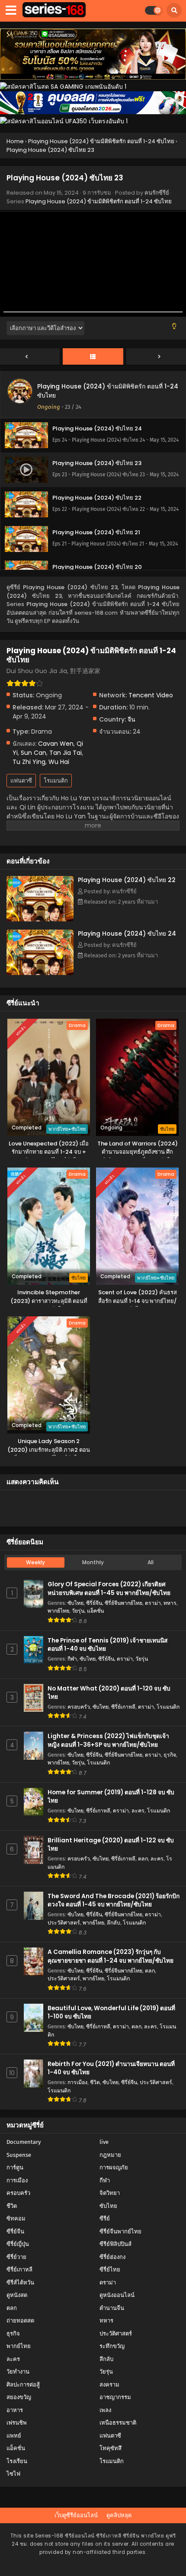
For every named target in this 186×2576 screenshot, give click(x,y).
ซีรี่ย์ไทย (110, 2270)
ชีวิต (95, 2082)
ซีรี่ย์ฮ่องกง (112, 2257)
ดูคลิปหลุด (119, 2515)
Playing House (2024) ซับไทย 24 (127, 934)
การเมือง (77, 2082)
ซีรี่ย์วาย (16, 2257)
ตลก (143, 1859)
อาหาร (15, 2410)
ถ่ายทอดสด (20, 2321)
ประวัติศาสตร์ (64, 1923)
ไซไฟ (13, 2474)
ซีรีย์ (105, 2218)
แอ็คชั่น (95, 1611)
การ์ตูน (15, 2167)
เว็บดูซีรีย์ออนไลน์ (76, 2515)
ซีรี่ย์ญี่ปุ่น (18, 2244)
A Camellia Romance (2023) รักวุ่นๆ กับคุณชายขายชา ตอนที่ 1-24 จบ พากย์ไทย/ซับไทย (111, 1956)
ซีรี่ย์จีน (94, 1603)
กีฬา (72, 1659)
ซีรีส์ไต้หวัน (20, 2282)
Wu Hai (59, 762)
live (104, 2142)
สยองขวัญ (19, 2397)
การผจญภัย (114, 2167)
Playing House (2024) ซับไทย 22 (127, 880)
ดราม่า (153, 1603)
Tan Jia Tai (66, 753)
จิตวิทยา (110, 2193)
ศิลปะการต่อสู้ (23, 2385)
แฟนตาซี (21, 781)
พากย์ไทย (58, 1611)
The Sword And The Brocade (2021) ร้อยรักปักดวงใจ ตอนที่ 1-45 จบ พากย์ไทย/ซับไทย (114, 1900)
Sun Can (34, 753)
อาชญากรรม (115, 2397)
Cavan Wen (56, 744)
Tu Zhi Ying (29, 762)
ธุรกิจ (170, 1755)
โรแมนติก (56, 781)
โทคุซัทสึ (111, 2448)
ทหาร (170, 1603)
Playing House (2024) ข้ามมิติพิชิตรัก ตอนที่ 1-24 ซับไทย (99, 201)
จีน (131, 719)
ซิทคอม (16, 2218)
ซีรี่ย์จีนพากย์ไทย (123, 1603)
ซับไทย (75, 1603)
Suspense (19, 2155)
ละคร (138, 1811)
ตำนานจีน (112, 2308)
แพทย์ (14, 2436)
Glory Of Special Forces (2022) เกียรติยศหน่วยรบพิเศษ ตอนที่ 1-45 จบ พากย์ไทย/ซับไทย (109, 1588)
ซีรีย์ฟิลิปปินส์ (115, 2244)
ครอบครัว (79, 1707)
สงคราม (109, 2385)
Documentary (24, 2142)
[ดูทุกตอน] (93, 357)
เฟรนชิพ (17, 2423)
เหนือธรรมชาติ (118, 2423)
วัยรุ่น (78, 1611)
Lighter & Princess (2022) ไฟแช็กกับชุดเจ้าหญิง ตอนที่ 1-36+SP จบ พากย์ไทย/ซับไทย (108, 1740)
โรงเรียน (17, 2461)
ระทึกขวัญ (112, 2346)
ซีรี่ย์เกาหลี (123, 1707)
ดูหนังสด (17, 2295)
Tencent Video (151, 695)
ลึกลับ (114, 1923)
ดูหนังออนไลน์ (117, 2295)
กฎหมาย (110, 2155)
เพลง (105, 2410)
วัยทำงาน (18, 2372)
